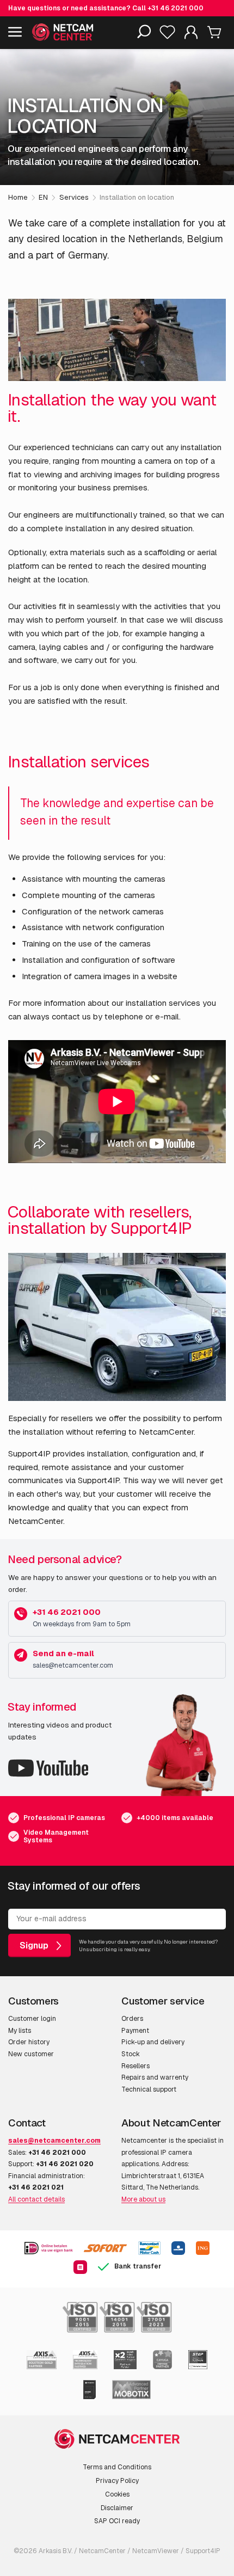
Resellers (136, 2066)
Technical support (149, 2089)
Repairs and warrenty (155, 2077)
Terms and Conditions (117, 2467)
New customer (31, 2054)
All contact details (36, 2199)
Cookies (117, 2494)
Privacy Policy (117, 2481)
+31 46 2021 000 (175, 8)
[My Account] (191, 35)
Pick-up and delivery (153, 2042)
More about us (143, 2199)
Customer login (32, 2019)
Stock (131, 2054)
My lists (20, 2031)
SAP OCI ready (117, 2521)
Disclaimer (117, 2508)
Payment (135, 2031)
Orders (132, 2019)
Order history (29, 2042)
